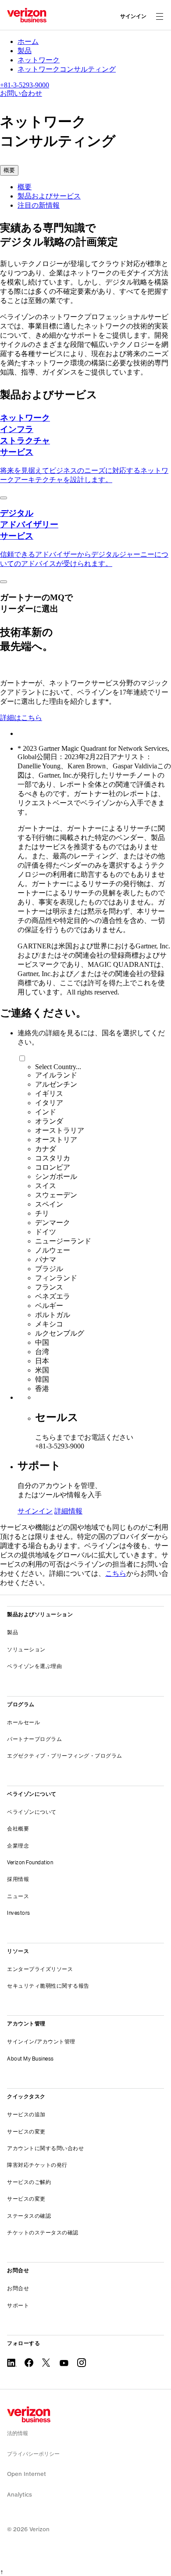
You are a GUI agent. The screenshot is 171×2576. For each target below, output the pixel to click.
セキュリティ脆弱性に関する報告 (48, 1986)
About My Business (30, 2059)
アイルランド (56, 1075)
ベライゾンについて (32, 1812)
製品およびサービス (49, 196)
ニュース (18, 1896)
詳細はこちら (21, 718)
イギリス (49, 1093)
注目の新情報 (39, 205)
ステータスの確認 (29, 2216)
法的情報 (18, 2433)
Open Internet (27, 2474)
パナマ (46, 1259)
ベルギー (49, 1306)
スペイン (49, 1204)
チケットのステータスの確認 (43, 2232)
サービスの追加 (26, 2114)
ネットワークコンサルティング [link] (67, 69)
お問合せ (18, 2288)
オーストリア (56, 1140)
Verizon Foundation (30, 1862)
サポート (18, 2305)
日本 (42, 1361)
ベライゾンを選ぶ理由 (34, 1666)
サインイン (133, 16)
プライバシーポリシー (33, 2454)
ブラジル (49, 1269)
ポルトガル (53, 1315)
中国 (42, 1342)
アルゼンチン (56, 1084)
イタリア (49, 1103)
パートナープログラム (34, 1739)
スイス (46, 1186)
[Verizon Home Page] (29, 2414)
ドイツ (46, 1232)
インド (46, 1112)
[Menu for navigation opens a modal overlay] (160, 16)
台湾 (42, 1352)
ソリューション (26, 1649)
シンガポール (56, 1176)
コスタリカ (53, 1158)
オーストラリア (60, 1130)
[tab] (94, 187)
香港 (42, 1389)
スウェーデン (56, 1195)
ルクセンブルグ (60, 1333)
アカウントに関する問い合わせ (45, 2148)
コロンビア (53, 1167)
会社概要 (18, 1828)
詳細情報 (68, 1511)
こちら (116, 1573)
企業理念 (18, 1846)
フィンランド (56, 1278)
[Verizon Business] (27, 15)
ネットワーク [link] (39, 60)
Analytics (20, 2495)
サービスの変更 (26, 2131)
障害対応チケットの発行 (37, 2165)
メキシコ (49, 1324)
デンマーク (53, 1223)
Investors (19, 1913)
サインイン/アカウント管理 (41, 2041)
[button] (9, 170)
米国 (42, 1370)
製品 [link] (25, 51)
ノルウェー (53, 1250)
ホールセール (23, 1722)
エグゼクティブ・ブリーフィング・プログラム (65, 1756)
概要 (25, 187)
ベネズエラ (53, 1296)
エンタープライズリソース (40, 1969)
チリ (42, 1213)
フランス (49, 1287)
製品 (12, 1632)
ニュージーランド (63, 1241)
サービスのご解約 (29, 2182)
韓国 (42, 1379)
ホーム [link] (28, 41)
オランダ (49, 1121)
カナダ (46, 1149)
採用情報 (18, 1879)
